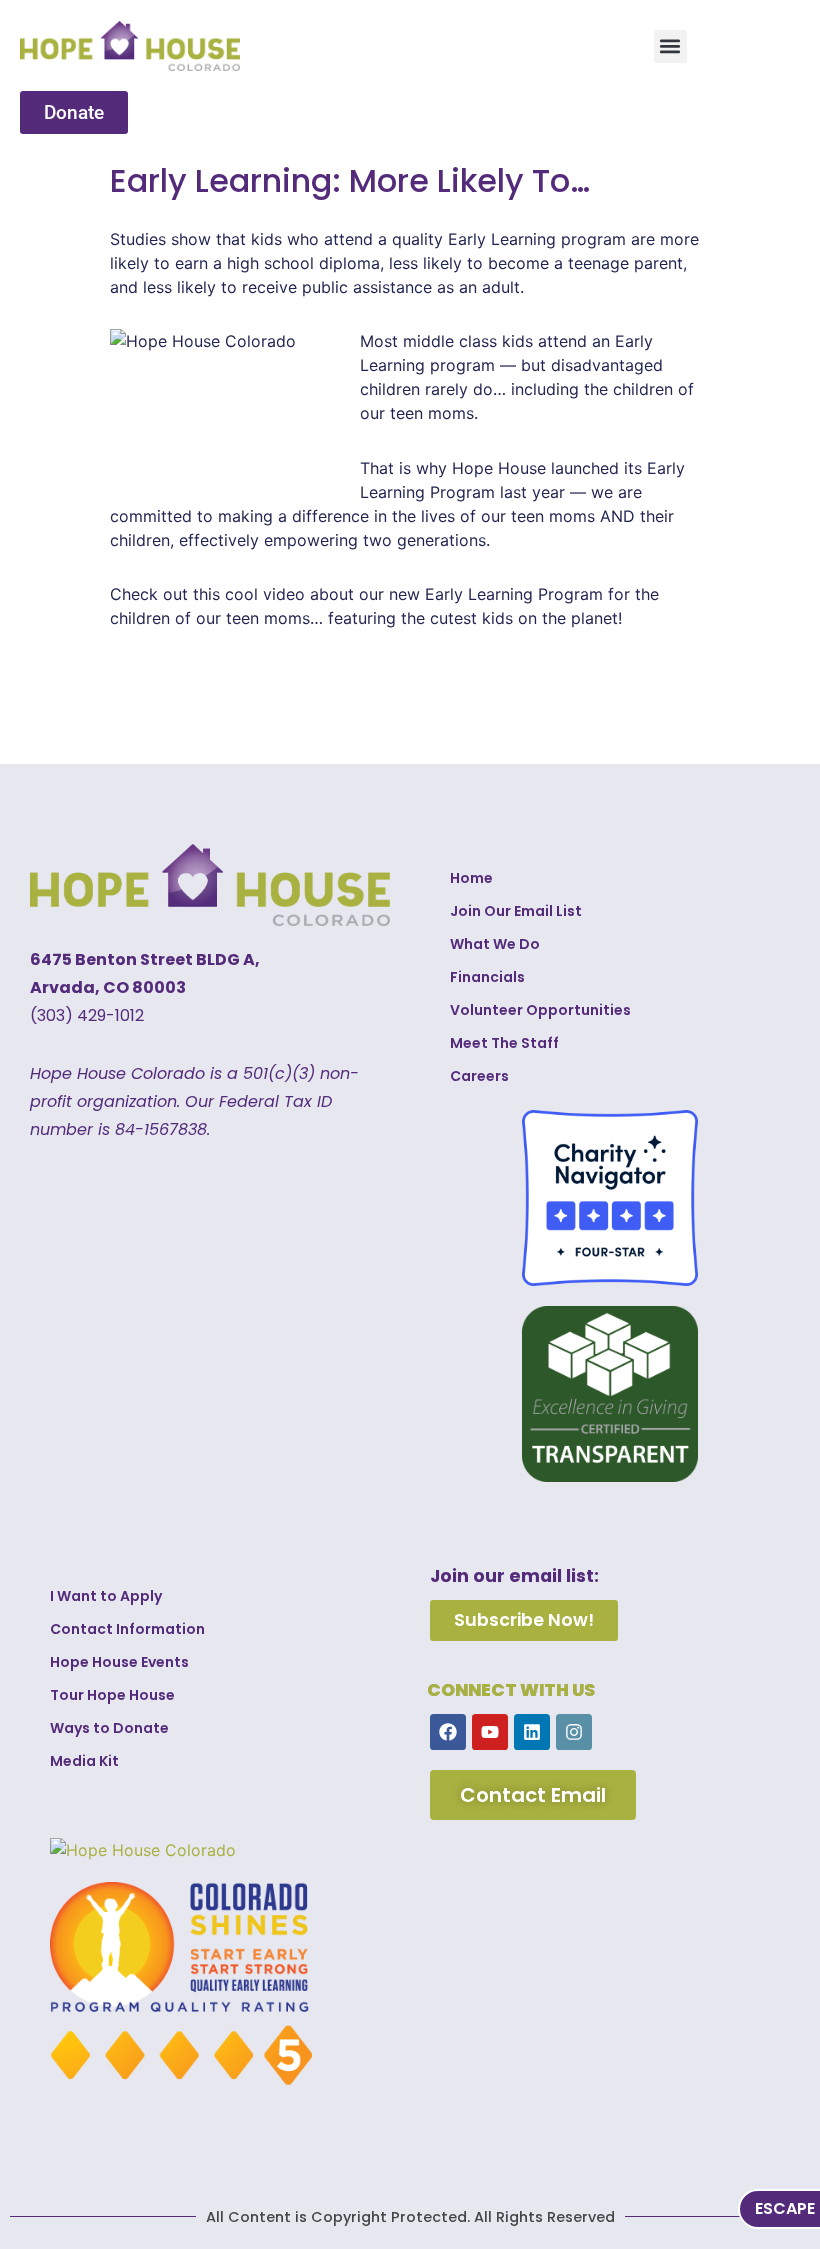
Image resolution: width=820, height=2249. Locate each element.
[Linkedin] (532, 1732)
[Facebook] (448, 1732)
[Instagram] (574, 1732)
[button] (670, 46)
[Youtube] (490, 1732)
